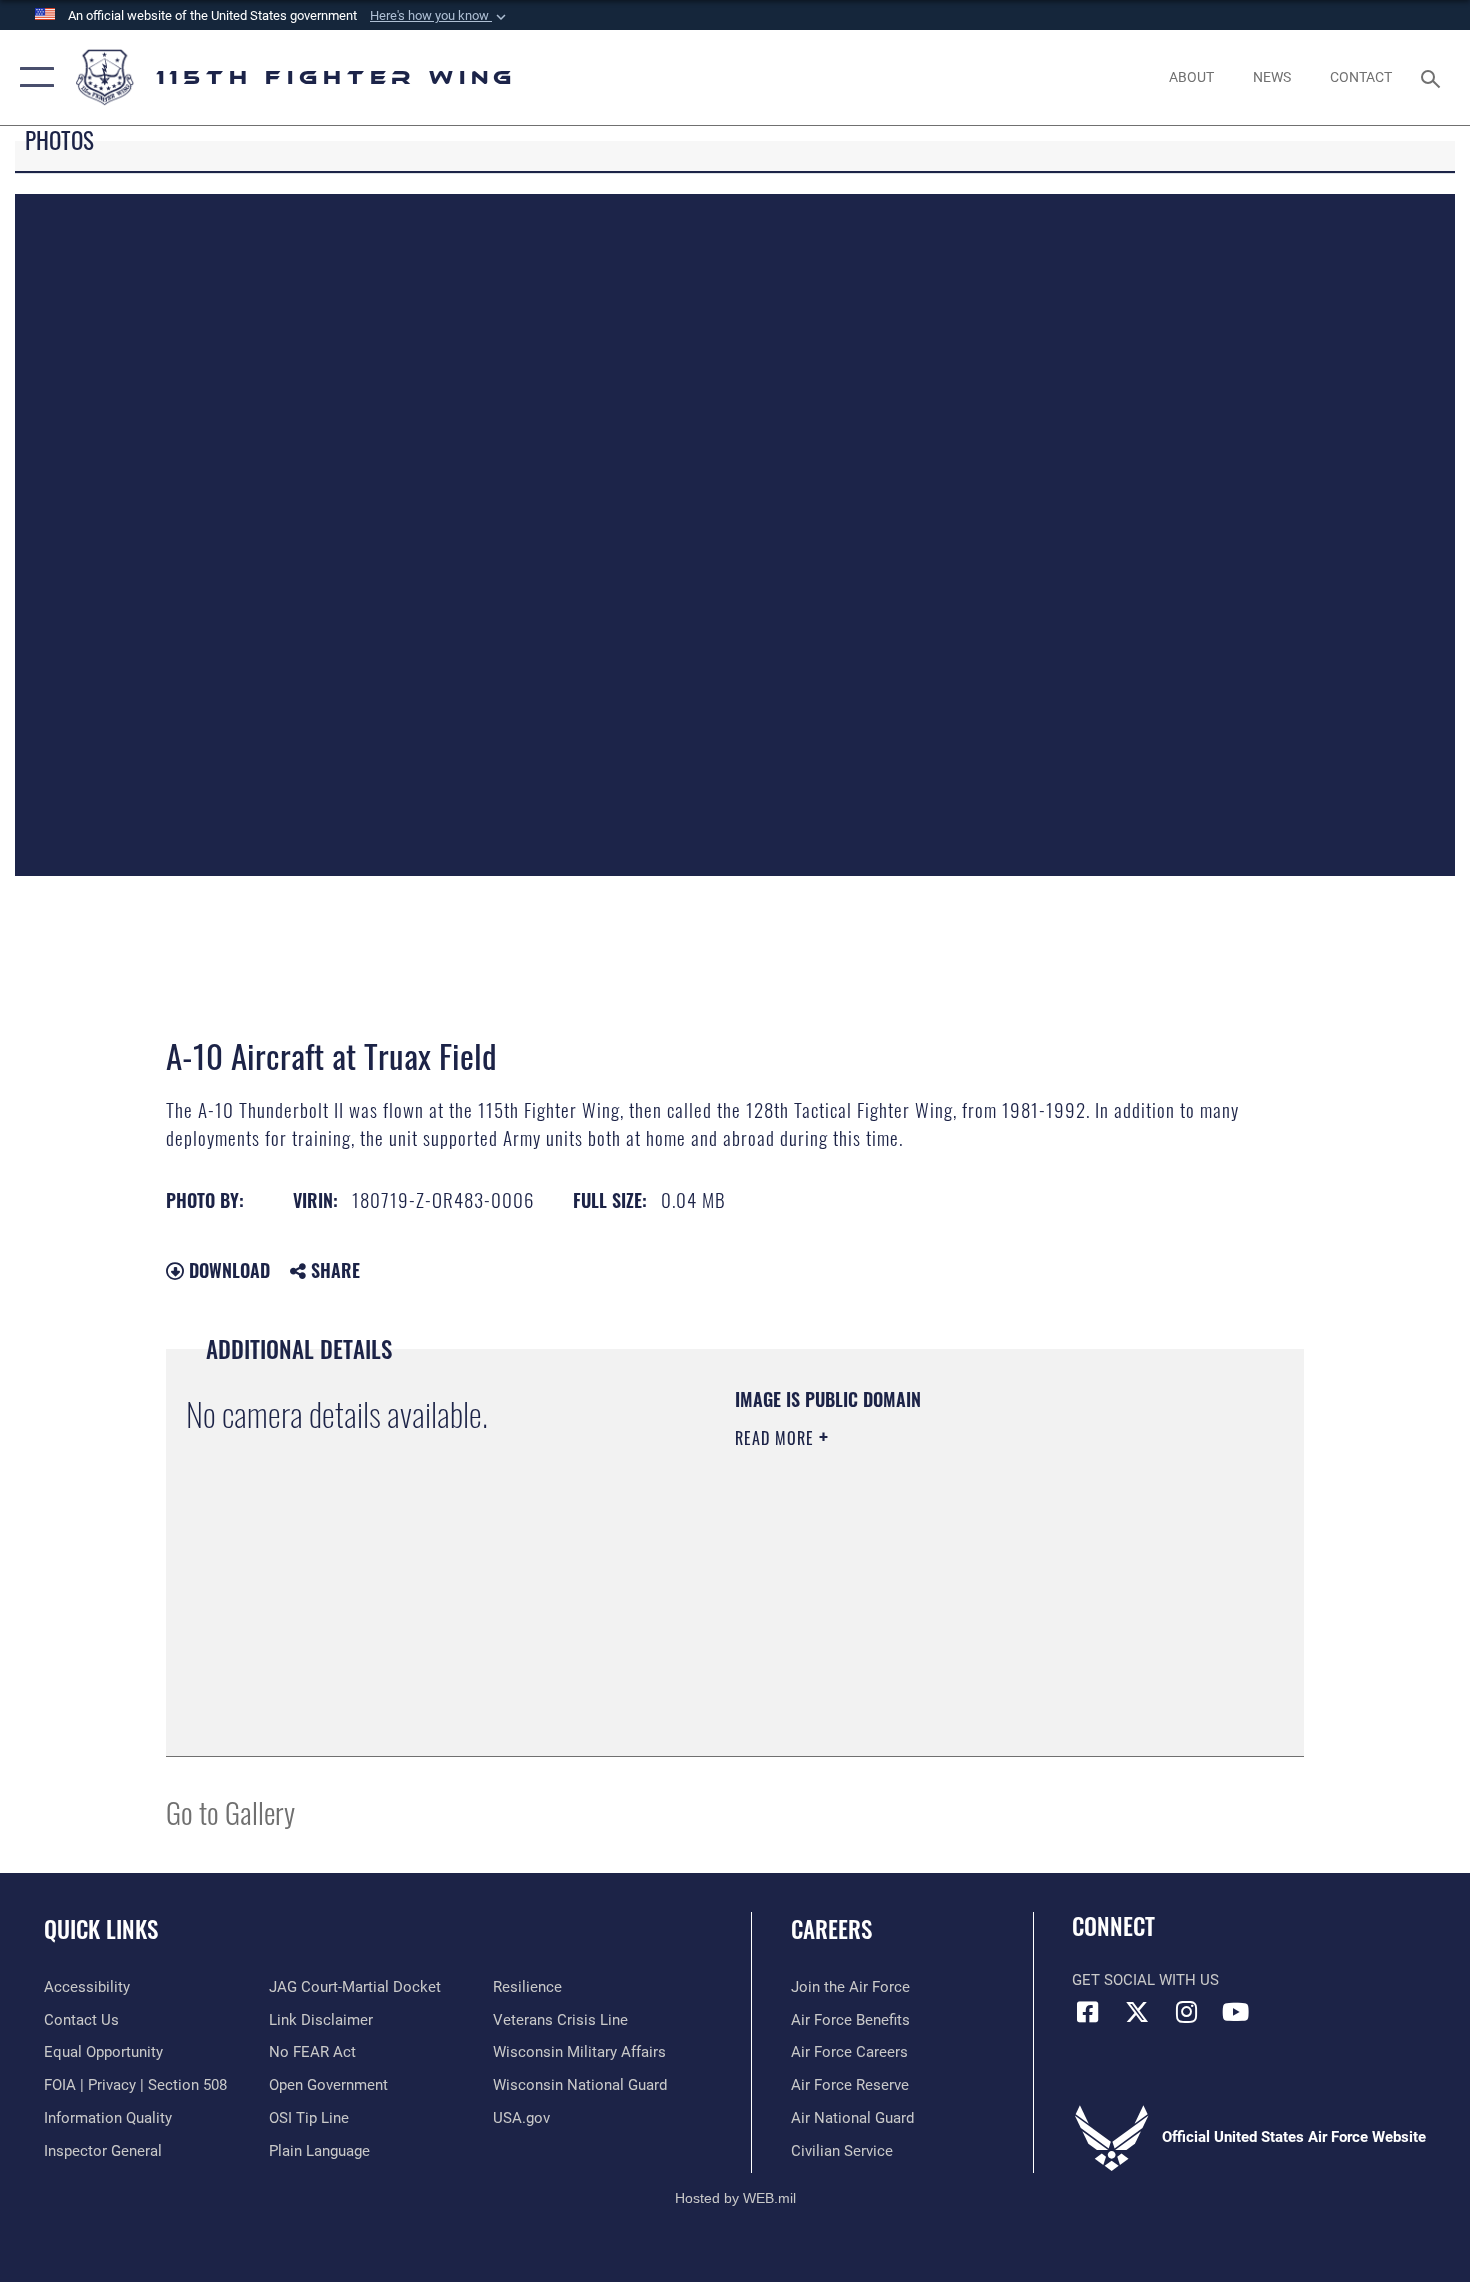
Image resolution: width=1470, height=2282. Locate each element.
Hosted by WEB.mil (735, 2198)
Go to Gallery (230, 1811)
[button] (440, 16)
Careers (831, 1929)
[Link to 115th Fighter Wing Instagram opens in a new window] (1186, 2012)
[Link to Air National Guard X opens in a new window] (1137, 2012)
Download (227, 1270)
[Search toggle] (1433, 77)
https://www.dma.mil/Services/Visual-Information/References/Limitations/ (969, 1593)
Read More (777, 1438)
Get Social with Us (1145, 1980)
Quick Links (101, 1929)
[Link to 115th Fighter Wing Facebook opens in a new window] (1087, 2012)
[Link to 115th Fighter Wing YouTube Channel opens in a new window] (1235, 2012)
